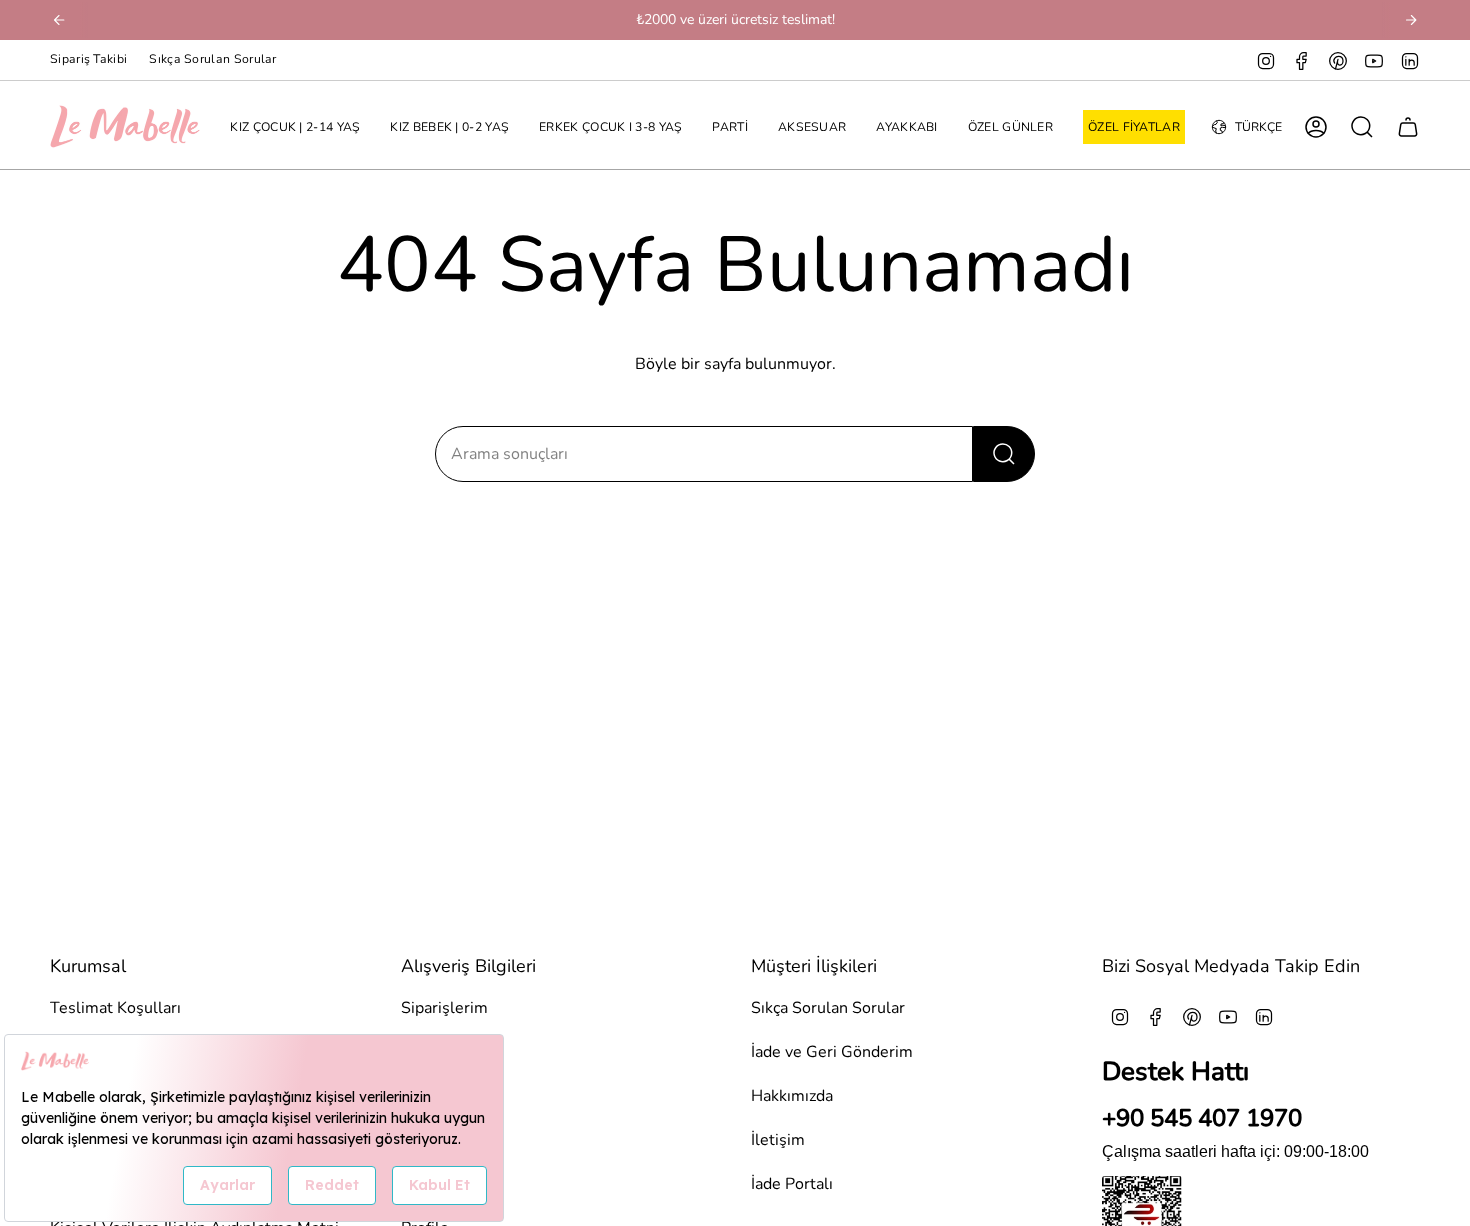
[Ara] (1004, 454)
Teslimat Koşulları (115, 1008)
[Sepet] (1408, 127)
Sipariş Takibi (88, 59)
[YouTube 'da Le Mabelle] (1374, 60)
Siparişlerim (444, 1008)
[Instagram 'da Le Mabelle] (1266, 60)
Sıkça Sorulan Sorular (212, 59)
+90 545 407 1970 (1202, 1118)
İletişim (778, 1140)
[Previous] (59, 20)
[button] (295, 127)
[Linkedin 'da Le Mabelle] (1410, 60)
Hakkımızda (792, 1096)
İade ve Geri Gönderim (832, 1052)
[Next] (1411, 20)
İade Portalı (792, 1184)
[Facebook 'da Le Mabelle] (1302, 60)
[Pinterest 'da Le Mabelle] (1338, 60)
